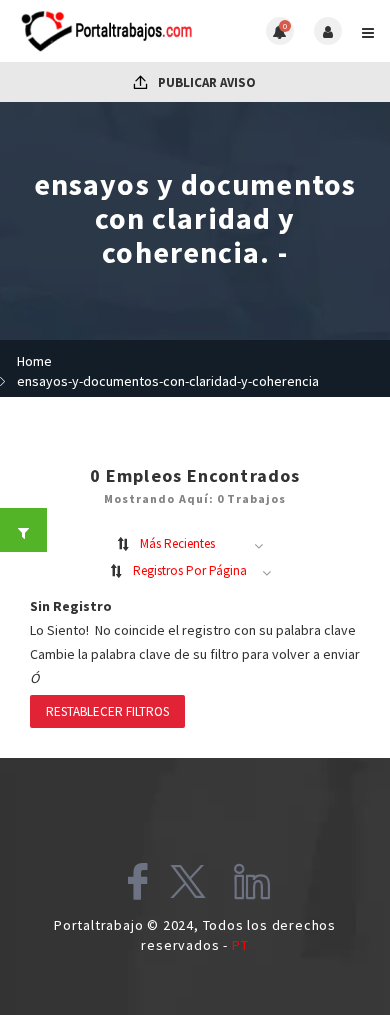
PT (240, 945)
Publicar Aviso (205, 82)
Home (34, 361)
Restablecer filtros (107, 711)
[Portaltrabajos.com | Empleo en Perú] (105, 31)
